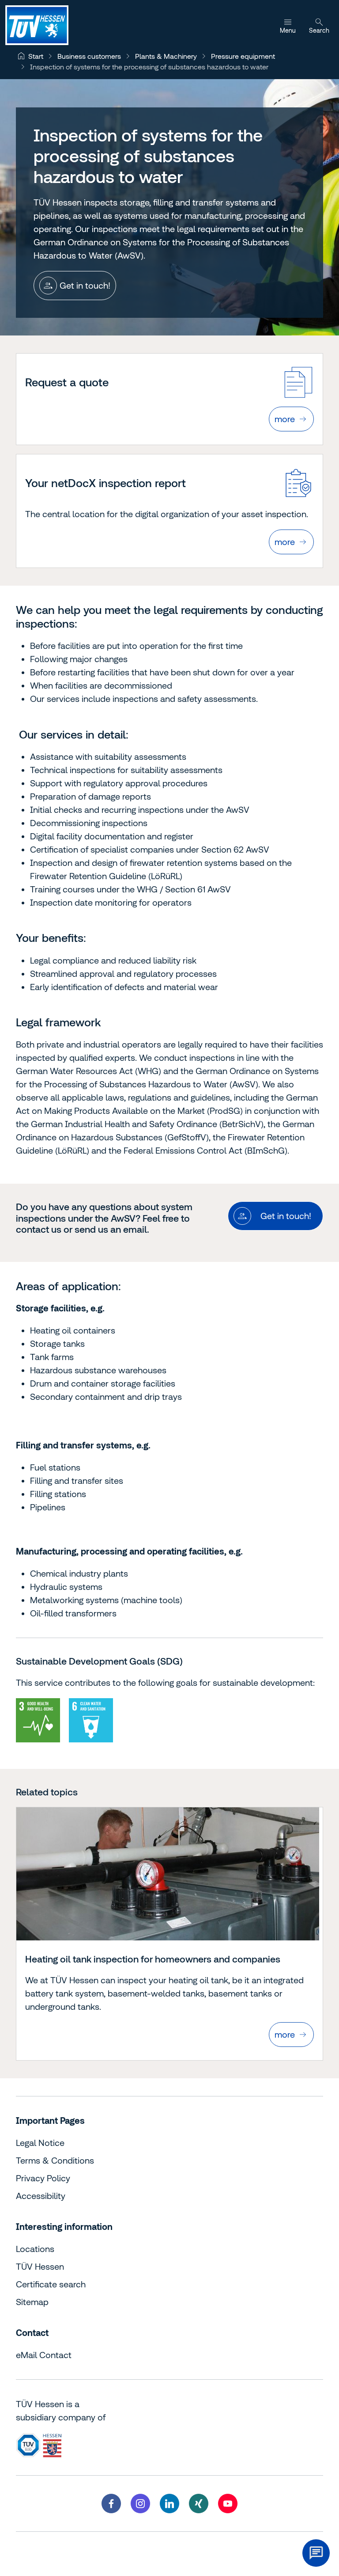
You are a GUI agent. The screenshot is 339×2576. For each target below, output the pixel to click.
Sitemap (32, 2302)
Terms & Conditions (55, 2160)
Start (36, 56)
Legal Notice (40, 2143)
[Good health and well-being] (38, 1720)
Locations (35, 2249)
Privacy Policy (43, 2178)
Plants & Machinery (166, 56)
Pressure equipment (243, 56)
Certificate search (51, 2284)
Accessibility (41, 2196)
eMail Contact (44, 2355)
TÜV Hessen (40, 2266)
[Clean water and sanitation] (91, 1720)
